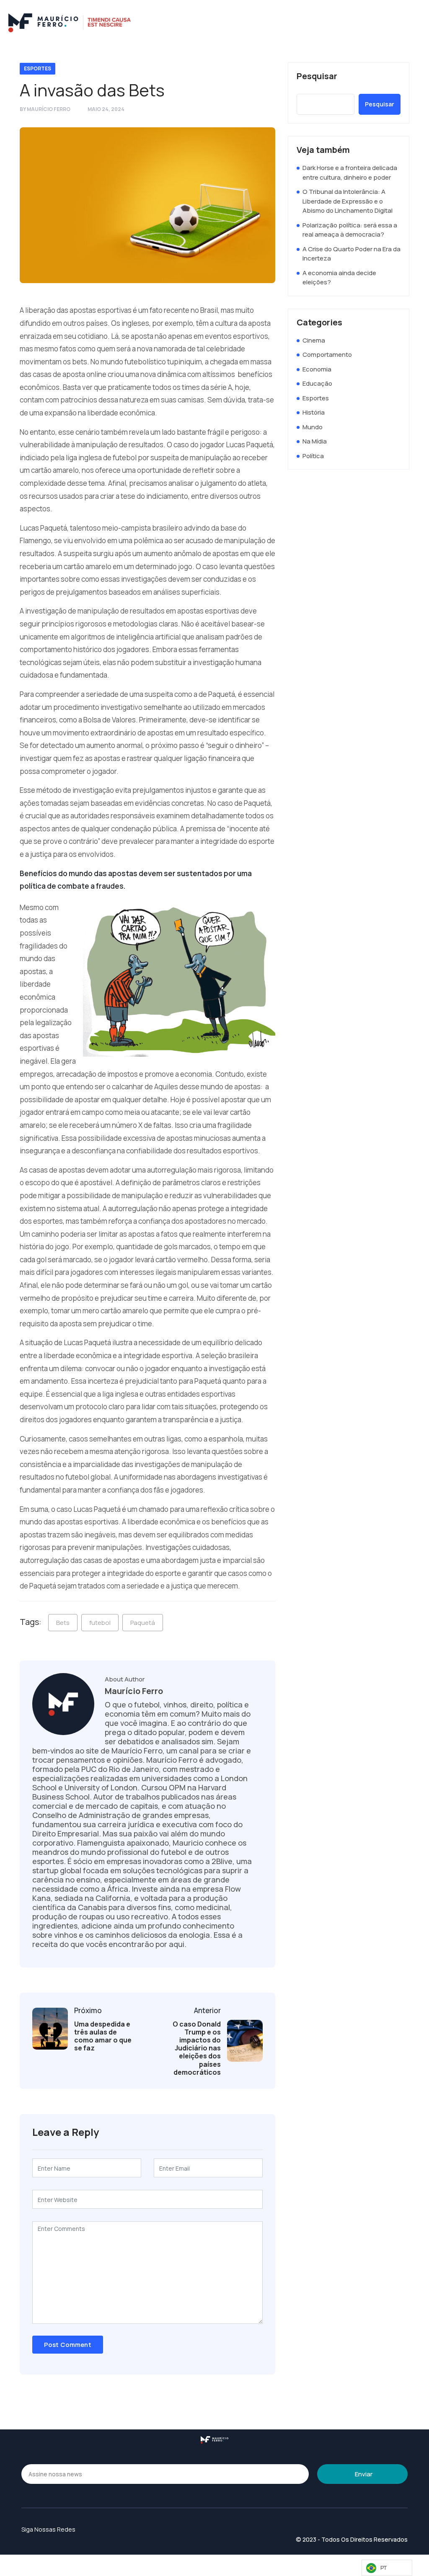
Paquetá (143, 1623)
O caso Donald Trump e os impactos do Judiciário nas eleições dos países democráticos (197, 2048)
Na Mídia (315, 441)
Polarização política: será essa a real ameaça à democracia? (350, 230)
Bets (63, 1623)
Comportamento (327, 355)
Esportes (37, 68)
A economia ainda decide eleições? (339, 278)
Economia (317, 369)
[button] (330, 23)
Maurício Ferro (49, 109)
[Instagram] (389, 23)
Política (313, 456)
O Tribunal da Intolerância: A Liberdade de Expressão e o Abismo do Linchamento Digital (348, 201)
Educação (317, 383)
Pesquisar (317, 76)
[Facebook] (411, 23)
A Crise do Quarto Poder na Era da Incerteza (351, 254)
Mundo (313, 427)
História (314, 412)
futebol (100, 1623)
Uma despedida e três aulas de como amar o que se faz (103, 2036)
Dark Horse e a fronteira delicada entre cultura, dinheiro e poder (350, 173)
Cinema (314, 340)
